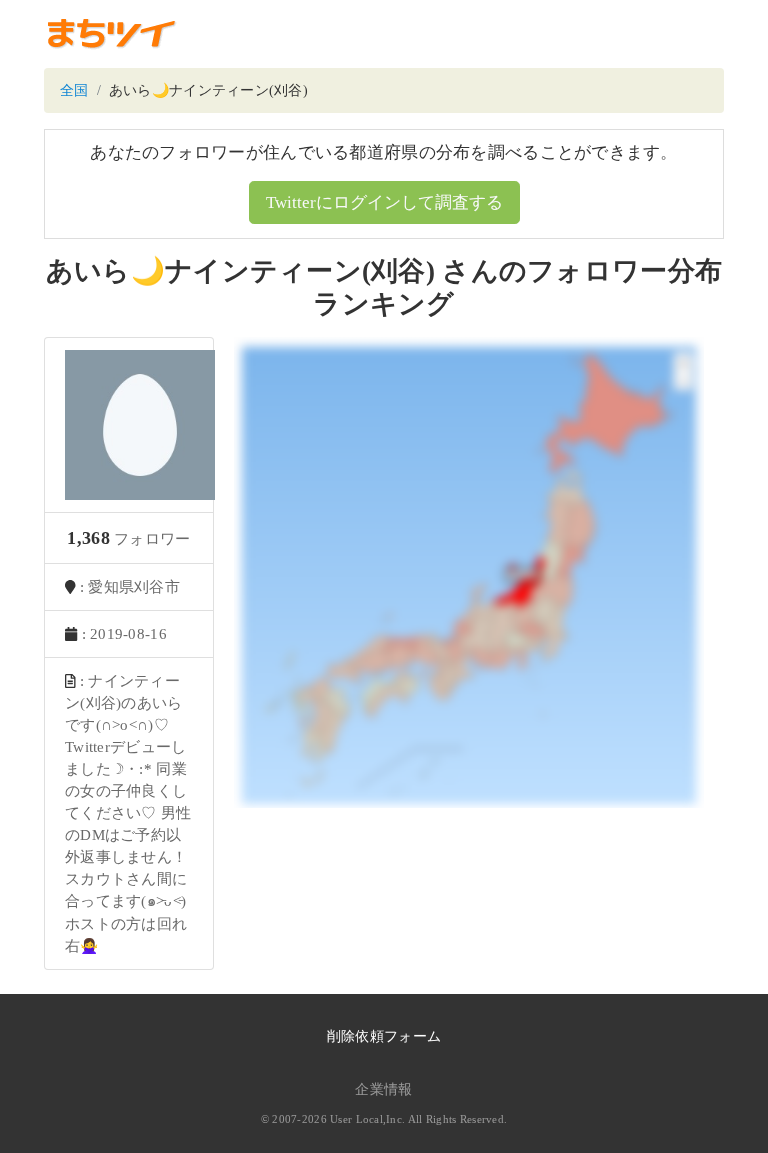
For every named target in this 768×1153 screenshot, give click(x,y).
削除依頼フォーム (384, 1036)
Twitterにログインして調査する (384, 202)
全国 (74, 90)
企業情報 (383, 1089)
